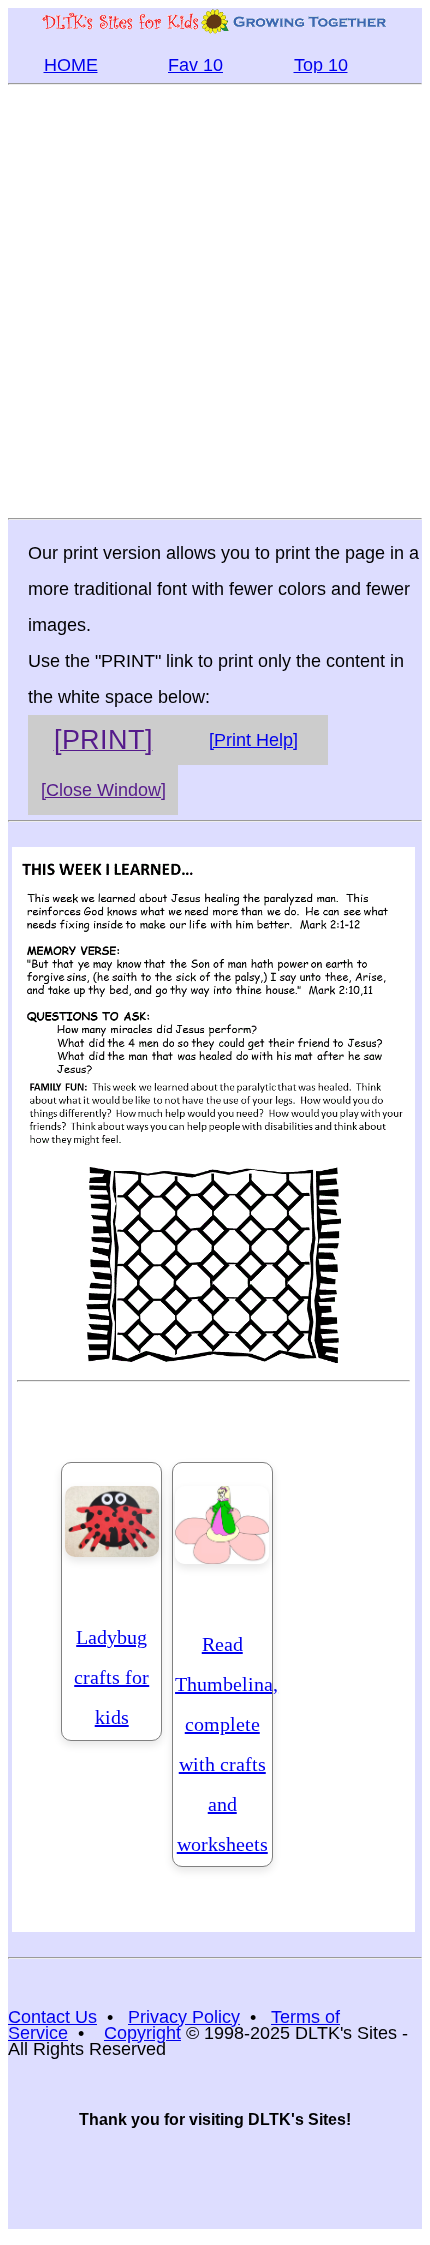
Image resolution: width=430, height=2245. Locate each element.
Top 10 (321, 65)
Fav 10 (195, 65)
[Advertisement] (215, 300)
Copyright (142, 2033)
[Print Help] (253, 740)
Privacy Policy (184, 2017)
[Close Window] (103, 790)
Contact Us (52, 2017)
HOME (71, 65)
